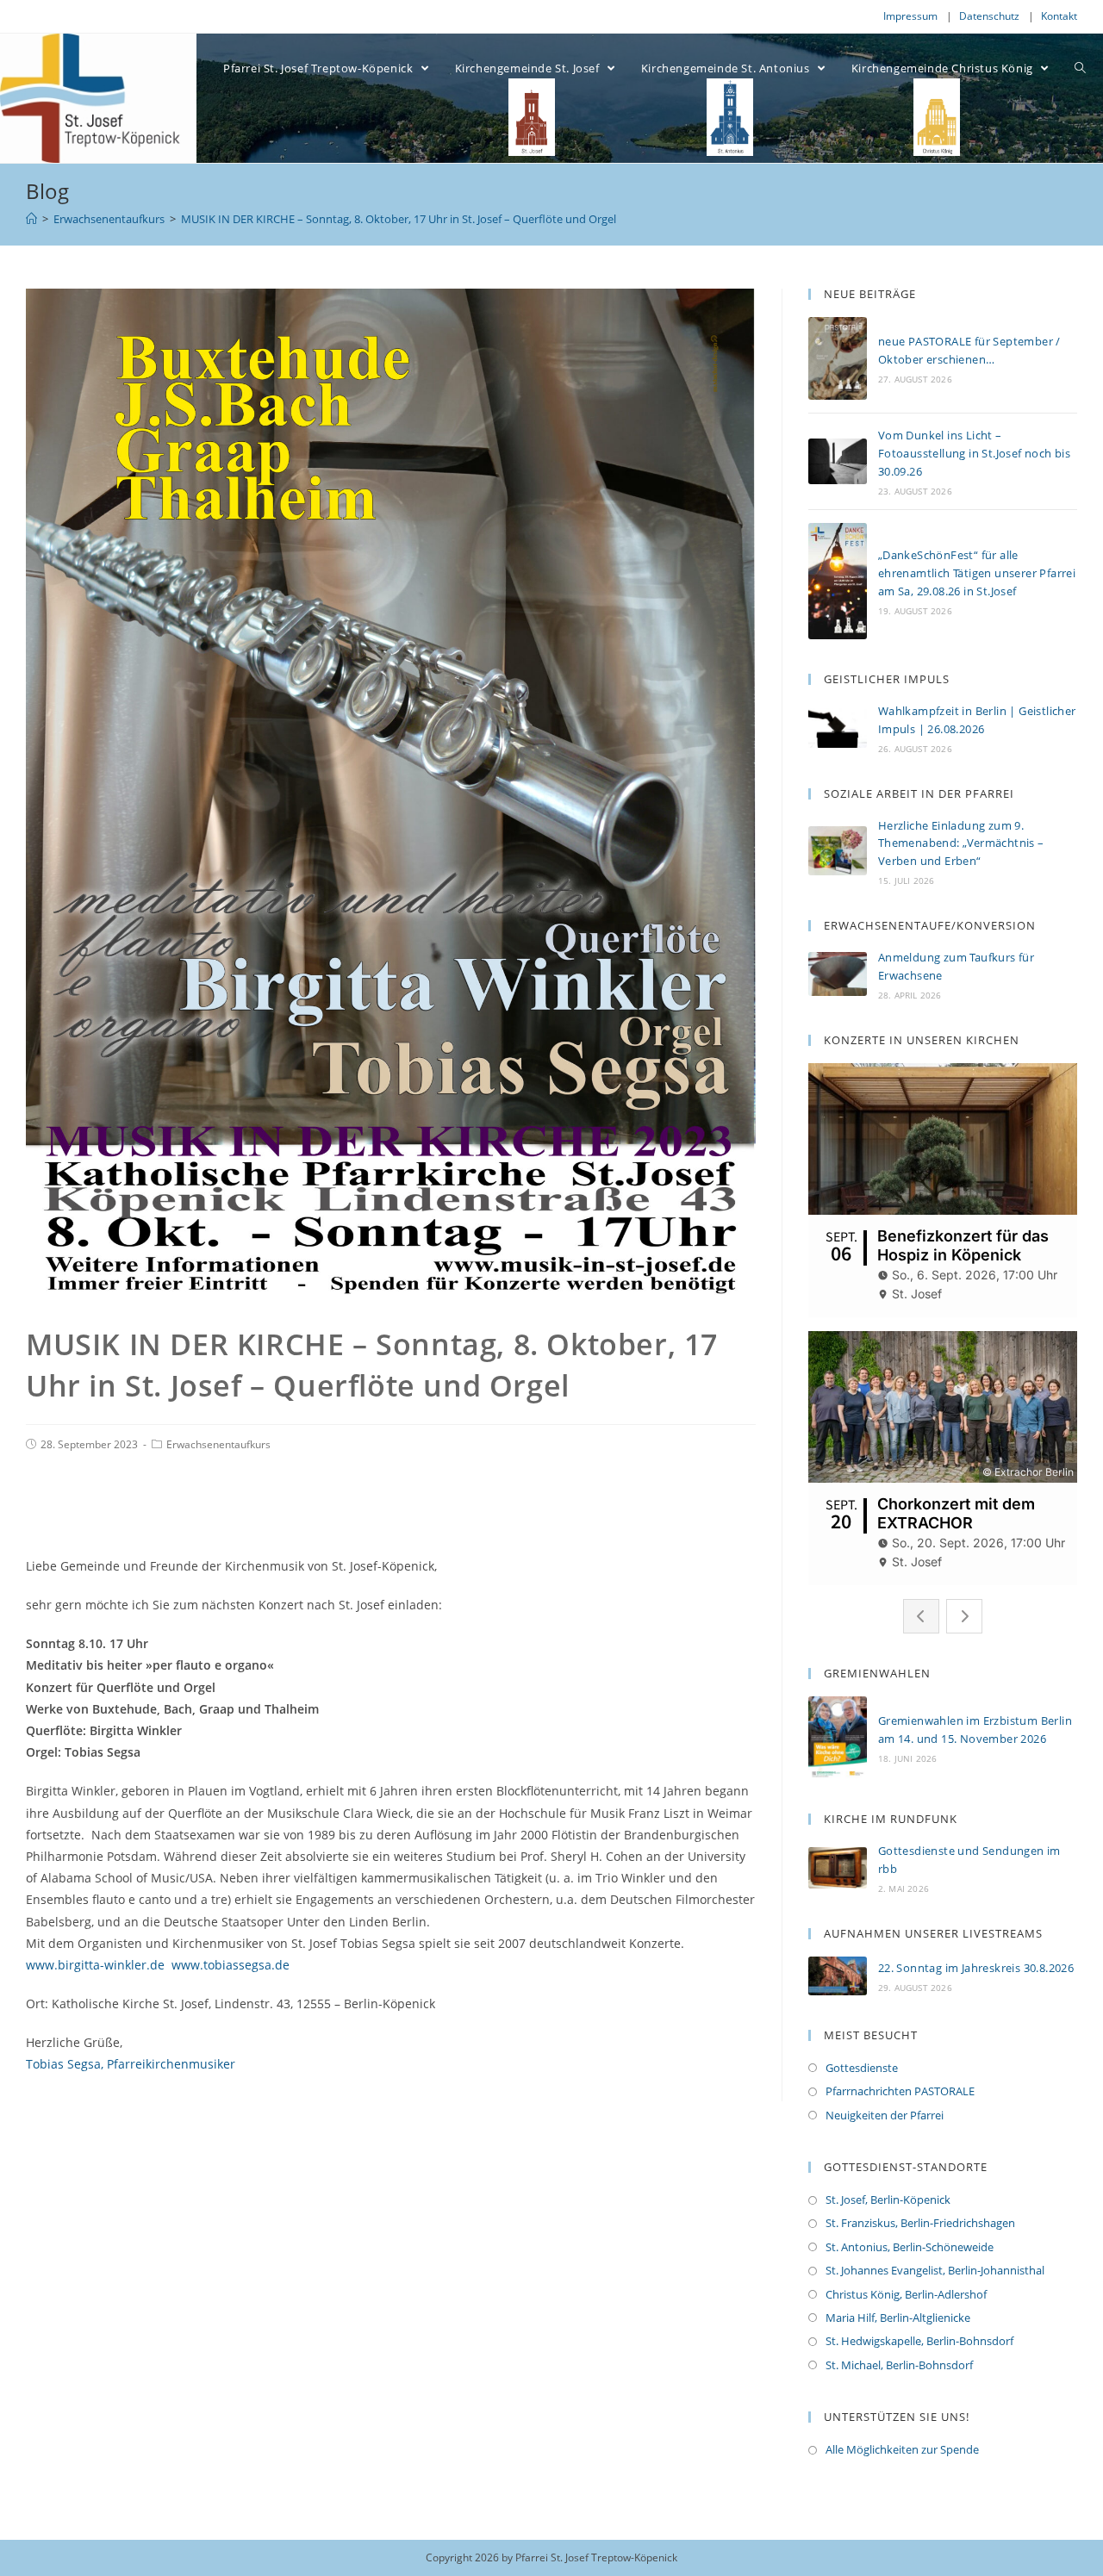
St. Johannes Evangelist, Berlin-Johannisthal (935, 2270)
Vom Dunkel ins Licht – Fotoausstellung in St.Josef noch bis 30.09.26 (974, 453)
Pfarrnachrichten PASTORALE (900, 2091)
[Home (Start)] (31, 219)
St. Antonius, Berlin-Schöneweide (910, 2247)
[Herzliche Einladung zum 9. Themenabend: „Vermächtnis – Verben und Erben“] (838, 851)
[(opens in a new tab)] (838, 1868)
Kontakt (1059, 16)
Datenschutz (989, 16)
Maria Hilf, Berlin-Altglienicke (898, 2318)
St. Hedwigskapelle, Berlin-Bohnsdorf (919, 2341)
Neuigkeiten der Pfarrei (885, 2115)
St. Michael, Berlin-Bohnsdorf (899, 2365)
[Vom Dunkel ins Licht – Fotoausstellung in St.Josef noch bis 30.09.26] (838, 461)
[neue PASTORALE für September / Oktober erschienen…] (838, 358)
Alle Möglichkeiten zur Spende (902, 2449)
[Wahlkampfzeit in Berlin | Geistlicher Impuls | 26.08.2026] (838, 728)
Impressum (910, 16)
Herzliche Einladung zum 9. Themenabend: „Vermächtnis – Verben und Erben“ (961, 843)
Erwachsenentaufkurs (218, 1444)
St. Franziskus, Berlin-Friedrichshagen (920, 2223)
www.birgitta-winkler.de (95, 1965)
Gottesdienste (862, 2068)
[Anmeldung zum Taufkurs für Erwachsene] (838, 974)
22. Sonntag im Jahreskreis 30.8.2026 (976, 1968)
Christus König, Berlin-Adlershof (906, 2294)
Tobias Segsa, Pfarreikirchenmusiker (131, 2064)
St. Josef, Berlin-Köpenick (888, 2200)
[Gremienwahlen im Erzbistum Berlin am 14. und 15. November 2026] (838, 1738)
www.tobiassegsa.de (231, 1965)
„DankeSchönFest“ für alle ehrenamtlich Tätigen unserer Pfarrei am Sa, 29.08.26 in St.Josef (977, 573)
